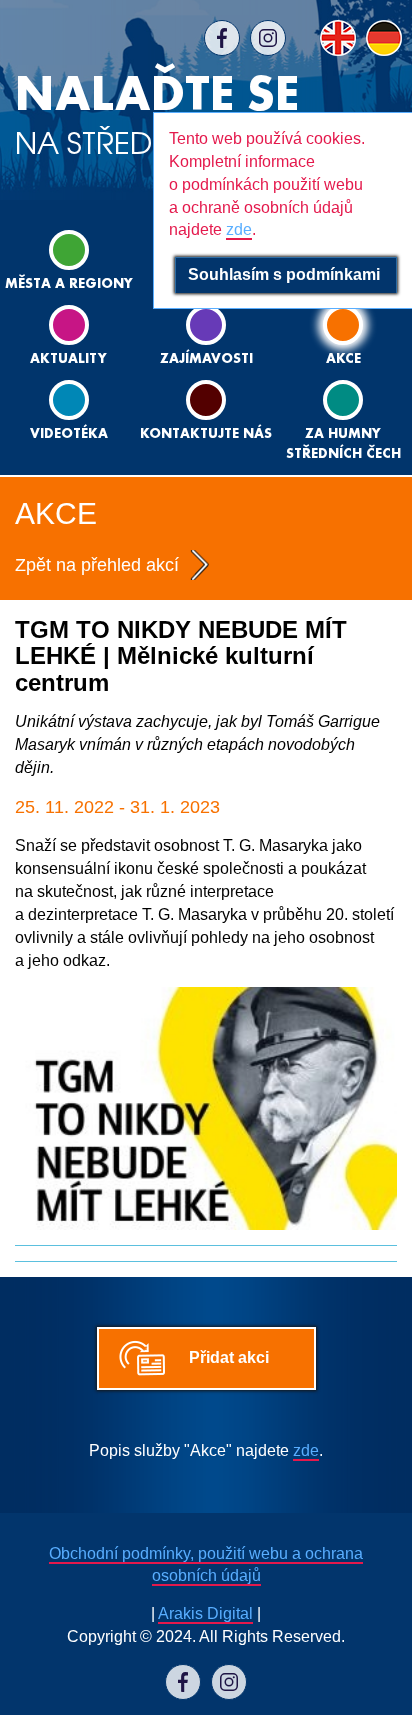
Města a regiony (69, 284)
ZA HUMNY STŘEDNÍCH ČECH (343, 444)
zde (306, 1450)
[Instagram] (268, 38)
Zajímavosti (206, 359)
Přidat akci (229, 1357)
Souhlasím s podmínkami (286, 274)
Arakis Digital (205, 1613)
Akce (343, 359)
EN (338, 38)
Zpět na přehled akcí (97, 565)
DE (384, 38)
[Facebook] (222, 38)
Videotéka (69, 434)
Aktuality (68, 359)
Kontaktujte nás (206, 434)
